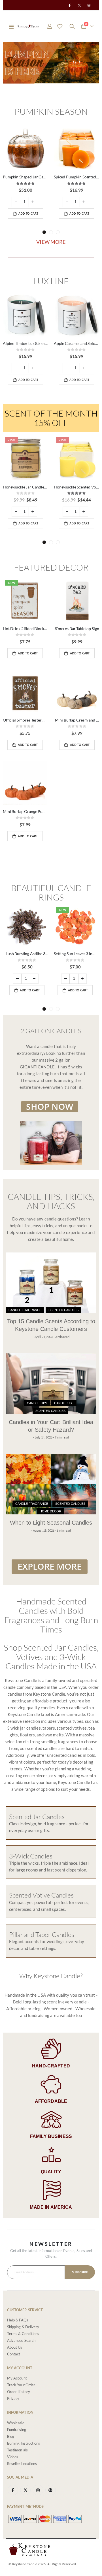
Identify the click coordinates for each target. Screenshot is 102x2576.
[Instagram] (89, 5)
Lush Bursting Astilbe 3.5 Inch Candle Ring (27, 954)
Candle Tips (37, 1403)
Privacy (13, 2398)
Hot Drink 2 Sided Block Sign (25, 628)
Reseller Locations (22, 2464)
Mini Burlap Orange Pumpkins (25, 811)
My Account (17, 2378)
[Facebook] (69, 5)
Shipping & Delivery (23, 2327)
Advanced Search (21, 2340)
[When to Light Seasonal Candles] (51, 1484)
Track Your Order (21, 2385)
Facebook (13, 2490)
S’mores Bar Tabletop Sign (77, 628)
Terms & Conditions (23, 2334)
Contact (14, 2354)
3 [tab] (58, 232)
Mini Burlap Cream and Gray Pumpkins (77, 720)
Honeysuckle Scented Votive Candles (76, 487)
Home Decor (50, 1511)
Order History (19, 2392)
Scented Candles (63, 1310)
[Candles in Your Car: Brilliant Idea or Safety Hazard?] (51, 1383)
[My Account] (50, 26)
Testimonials (17, 2450)
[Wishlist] (60, 26)
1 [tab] (44, 232)
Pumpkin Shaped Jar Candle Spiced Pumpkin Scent (25, 177)
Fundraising (17, 2430)
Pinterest (51, 2490)
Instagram (38, 2490)
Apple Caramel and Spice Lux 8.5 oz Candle (76, 343)
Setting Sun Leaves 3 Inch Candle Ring (75, 954)
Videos (13, 2457)
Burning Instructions (24, 2443)
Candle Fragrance (25, 1310)
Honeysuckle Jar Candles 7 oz (25, 487)
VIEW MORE (51, 242)
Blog (11, 2436)
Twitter (25, 2490)
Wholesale (16, 2423)
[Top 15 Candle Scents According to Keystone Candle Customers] (51, 1283)
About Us (15, 2347)
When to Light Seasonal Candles (51, 1523)
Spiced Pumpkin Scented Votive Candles (76, 177)
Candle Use (64, 1403)
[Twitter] (79, 5)
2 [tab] (51, 232)
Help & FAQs (18, 2320)
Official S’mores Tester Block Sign (25, 720)
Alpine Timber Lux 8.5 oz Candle (25, 343)
